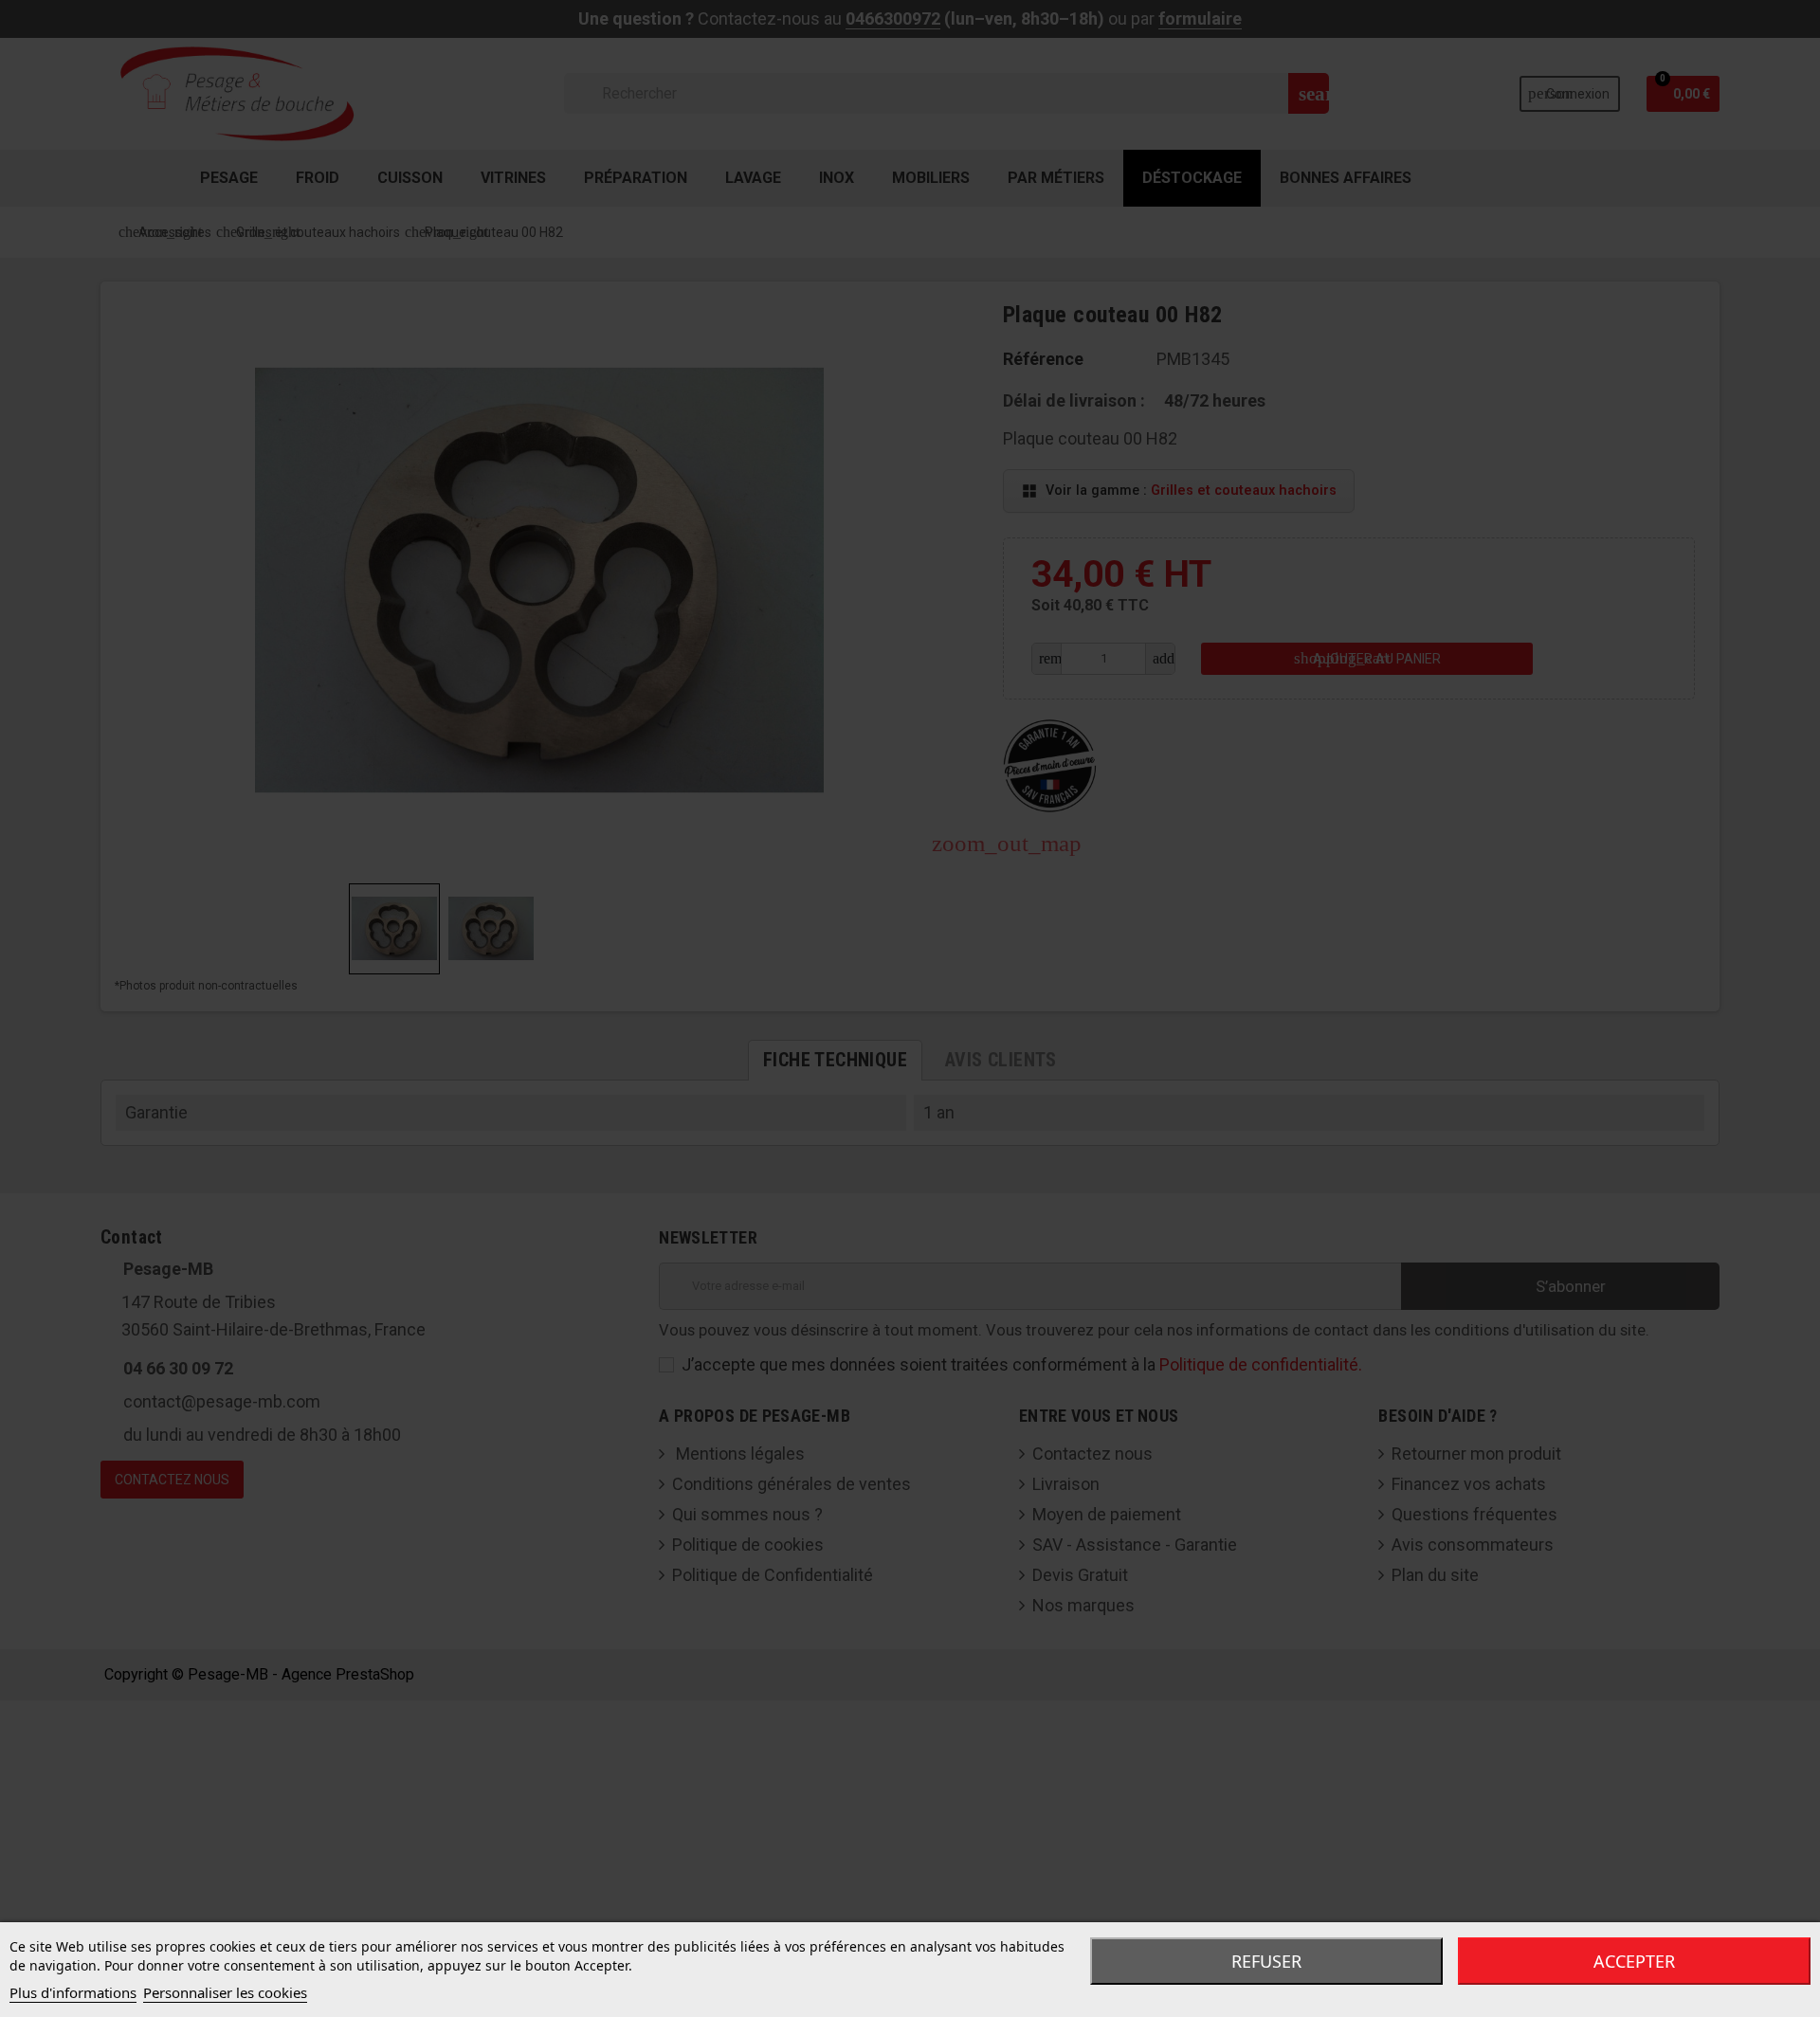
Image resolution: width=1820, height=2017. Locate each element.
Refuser (1266, 1961)
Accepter (1634, 1961)
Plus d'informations (73, 1992)
